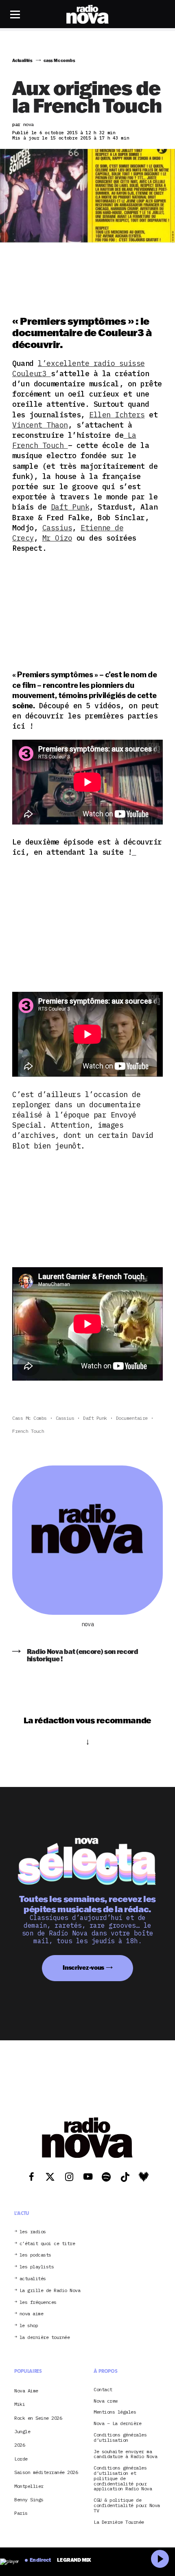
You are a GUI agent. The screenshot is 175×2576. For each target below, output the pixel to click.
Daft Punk (70, 507)
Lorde (21, 2459)
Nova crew (106, 2401)
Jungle (22, 2431)
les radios (33, 2232)
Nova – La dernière (117, 2424)
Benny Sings (29, 2500)
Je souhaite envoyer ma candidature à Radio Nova (125, 2454)
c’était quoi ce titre (47, 2244)
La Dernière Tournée (119, 2522)
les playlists (37, 2267)
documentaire (132, 1418)
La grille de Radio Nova (50, 2291)
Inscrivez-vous (83, 1967)
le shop (29, 2326)
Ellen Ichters (117, 415)
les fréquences (38, 2302)
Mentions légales (115, 2412)
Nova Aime (26, 2391)
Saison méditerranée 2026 (46, 2472)
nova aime (32, 2314)
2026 (20, 2445)
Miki (20, 2404)
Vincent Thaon (40, 425)
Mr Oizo (57, 538)
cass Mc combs (30, 1418)
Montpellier (29, 2486)
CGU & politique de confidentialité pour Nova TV (127, 2505)
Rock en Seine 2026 (38, 2418)
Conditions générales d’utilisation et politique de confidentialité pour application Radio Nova (123, 2478)
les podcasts (35, 2255)
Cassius (57, 528)
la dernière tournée (45, 2338)
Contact (103, 2390)
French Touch (28, 1431)
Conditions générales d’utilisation (120, 2438)
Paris (21, 2513)
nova (87, 1624)
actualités (33, 2279)
